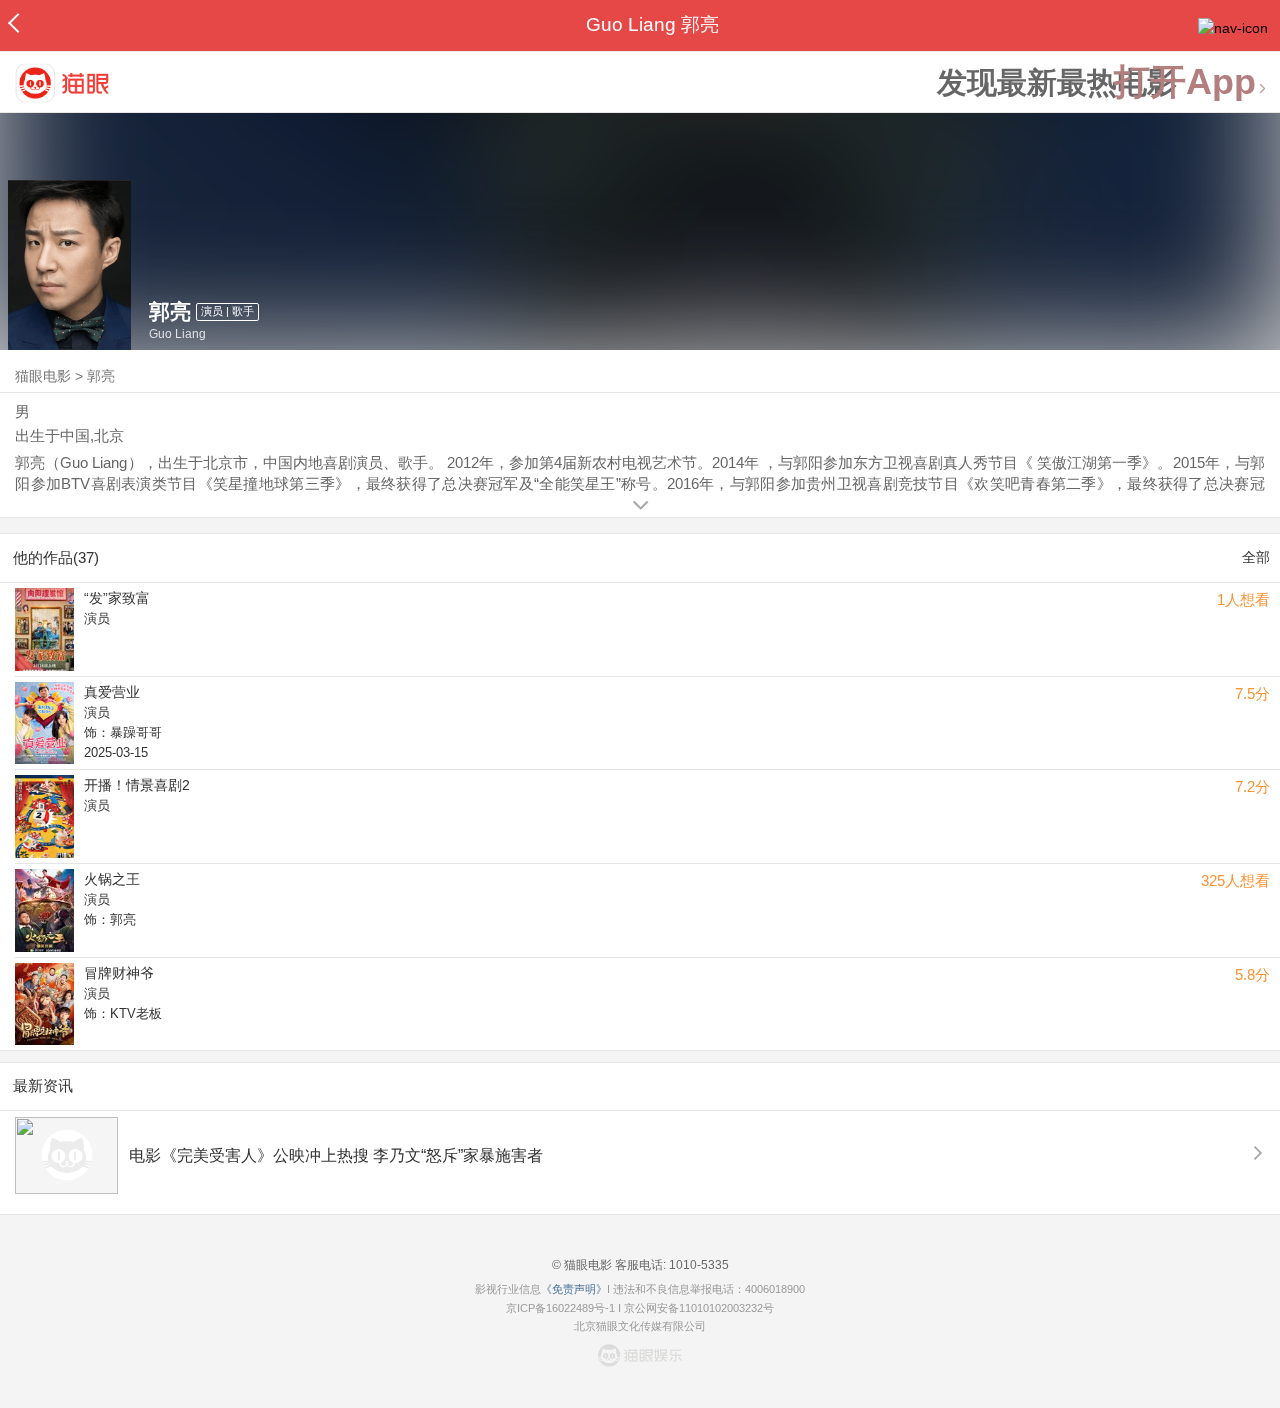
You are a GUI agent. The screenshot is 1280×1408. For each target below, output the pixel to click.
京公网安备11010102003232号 (699, 1308)
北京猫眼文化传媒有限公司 (640, 1326)
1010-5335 (697, 1265)
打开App (1185, 82)
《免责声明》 (574, 1289)
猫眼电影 (43, 376)
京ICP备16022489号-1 (560, 1308)
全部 (1256, 557)
